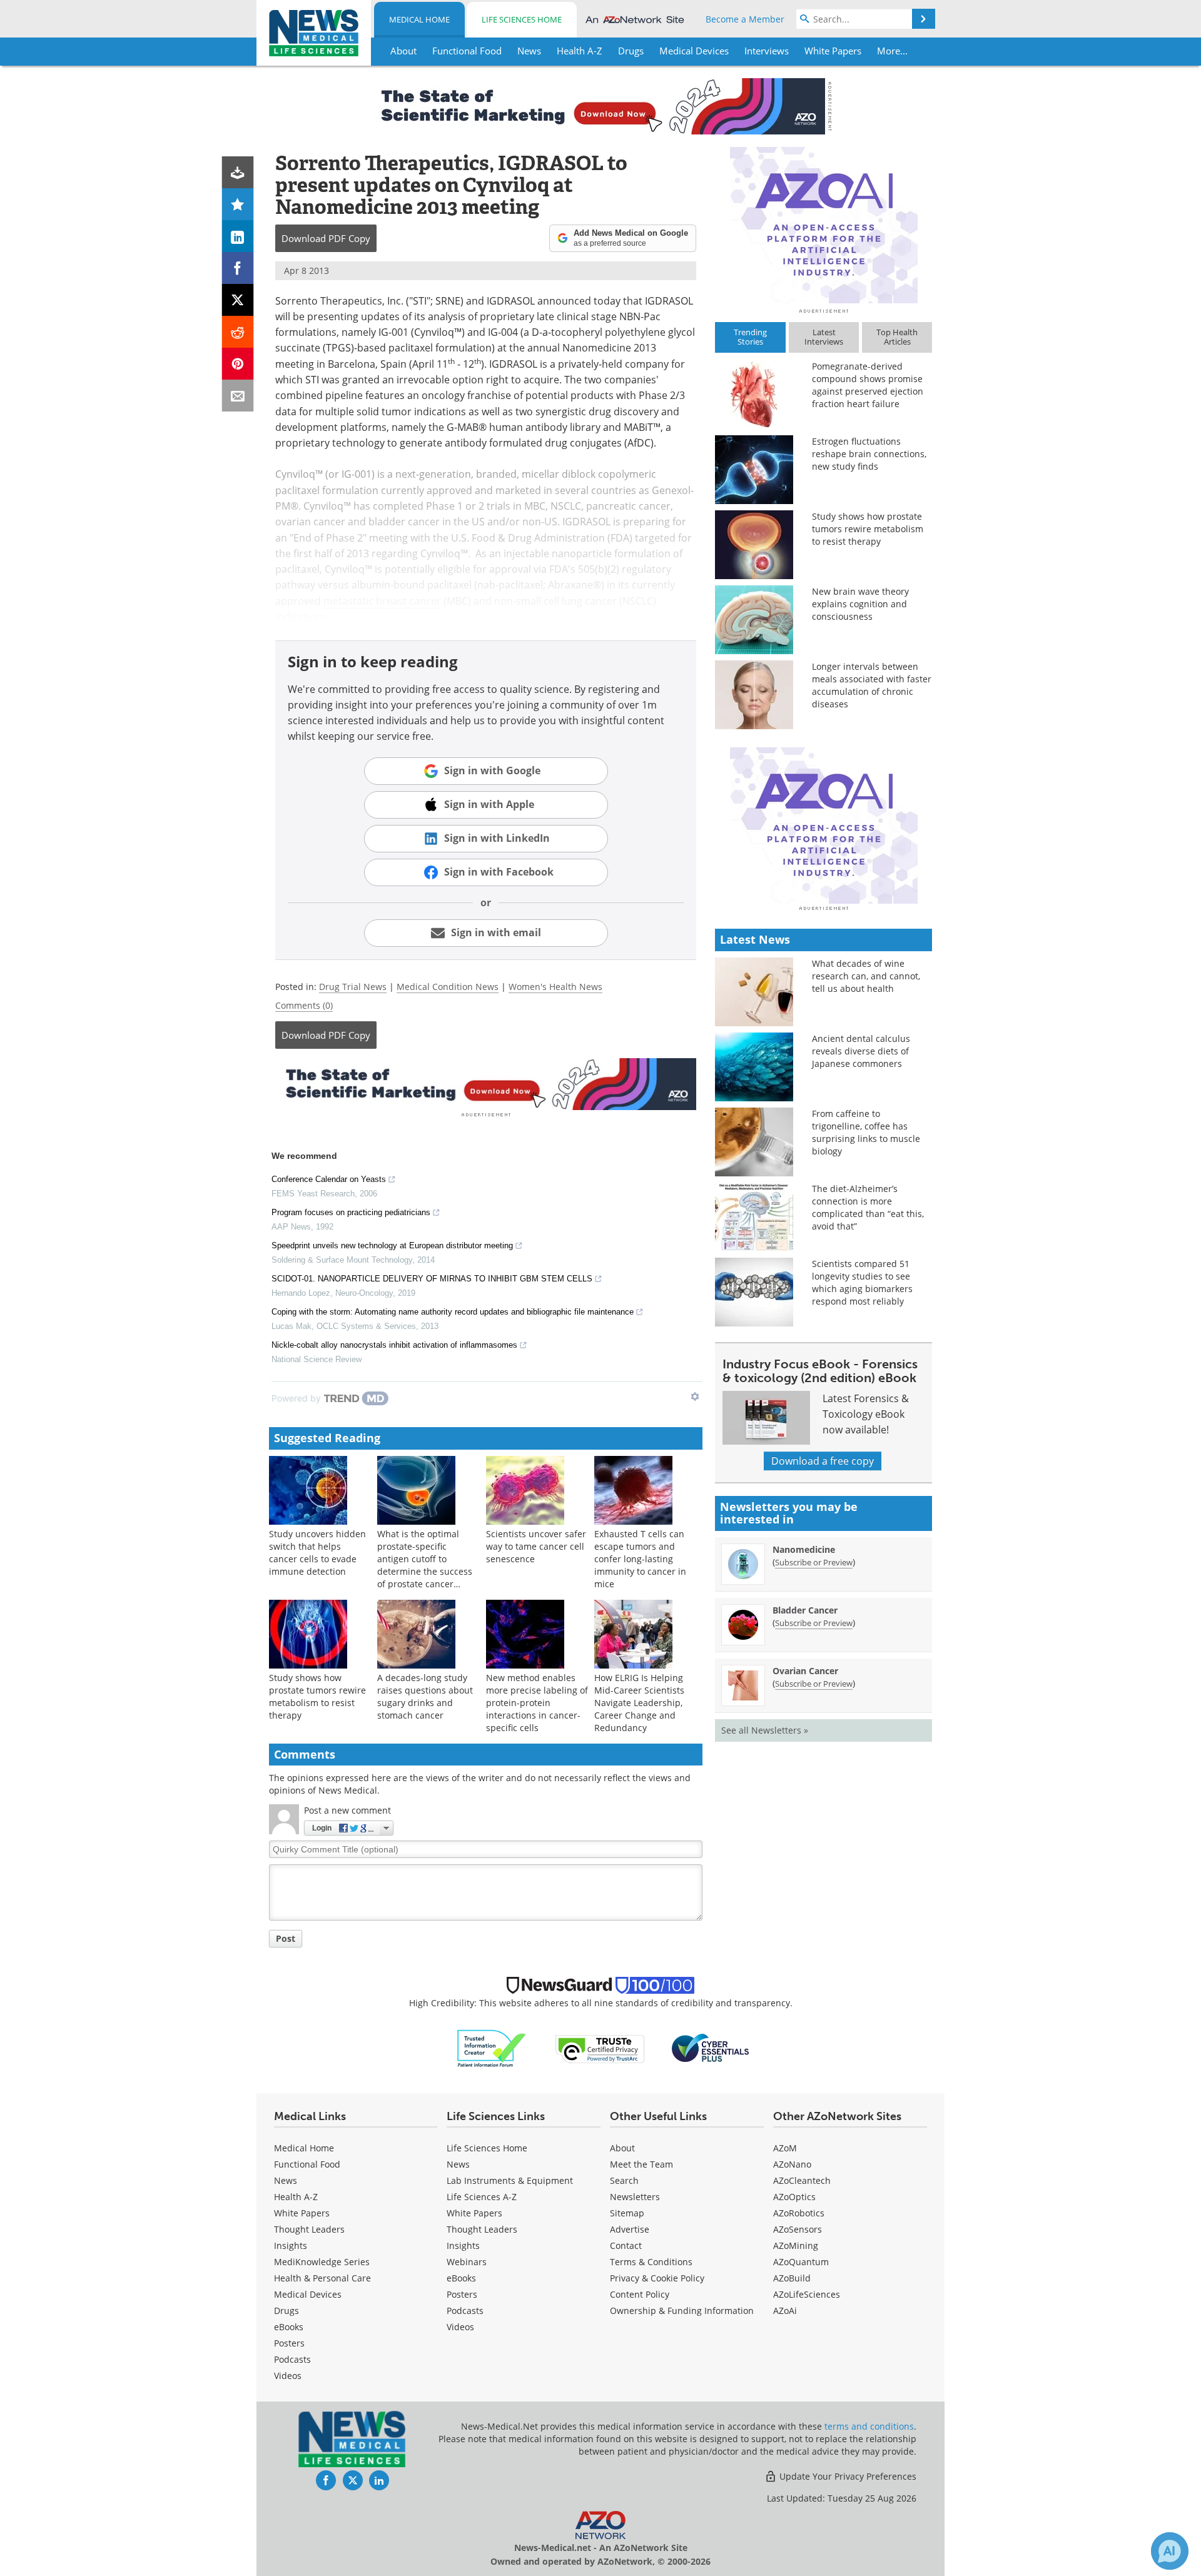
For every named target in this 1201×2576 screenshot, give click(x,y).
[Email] (238, 396)
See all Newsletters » (765, 1730)
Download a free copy (823, 1461)
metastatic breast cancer (382, 601)
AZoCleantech (802, 2180)
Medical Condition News (448, 987)
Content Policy (640, 2294)
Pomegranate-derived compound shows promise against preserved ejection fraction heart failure (868, 385)
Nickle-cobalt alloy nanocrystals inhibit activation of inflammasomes (394, 1345)
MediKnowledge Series (322, 2262)
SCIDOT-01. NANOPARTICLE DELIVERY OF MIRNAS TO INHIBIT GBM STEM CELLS (432, 1279)
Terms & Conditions (651, 2262)
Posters (289, 2343)
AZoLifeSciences (807, 2294)
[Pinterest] (238, 364)
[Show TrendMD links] (695, 1397)
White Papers (302, 2213)
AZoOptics (794, 2197)
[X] (238, 300)
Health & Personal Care (322, 2278)
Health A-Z (296, 2197)
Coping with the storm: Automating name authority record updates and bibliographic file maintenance (453, 1312)
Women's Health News (555, 987)
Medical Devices (308, 2294)
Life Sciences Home (522, 19)
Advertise (630, 2229)
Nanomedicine (804, 1549)
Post (286, 1938)
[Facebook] (238, 268)
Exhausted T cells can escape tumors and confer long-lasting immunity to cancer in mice (640, 1559)
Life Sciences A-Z (482, 2197)
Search (624, 2180)
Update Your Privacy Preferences (847, 2476)
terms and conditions (869, 2426)
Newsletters (635, 2197)
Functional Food (307, 2164)
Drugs (286, 2311)
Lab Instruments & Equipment (510, 2180)
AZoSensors (798, 2229)
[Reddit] (238, 332)
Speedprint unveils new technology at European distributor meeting (392, 1245)
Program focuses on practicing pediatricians (351, 1212)
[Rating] (238, 204)
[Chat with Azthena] (1170, 2551)
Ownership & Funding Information (682, 2311)
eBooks (289, 2327)
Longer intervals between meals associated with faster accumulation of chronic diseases (872, 685)
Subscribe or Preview (814, 1562)
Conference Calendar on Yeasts (329, 1179)
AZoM (785, 2148)
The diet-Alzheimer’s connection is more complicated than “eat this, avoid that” (868, 1207)
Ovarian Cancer (805, 1671)
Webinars (467, 2262)
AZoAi (785, 2311)
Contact (626, 2245)
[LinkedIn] (238, 236)
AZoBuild (792, 2278)
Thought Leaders (309, 2229)
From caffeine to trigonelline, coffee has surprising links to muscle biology (866, 1132)
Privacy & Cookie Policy (657, 2278)
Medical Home (419, 19)
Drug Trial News (353, 987)
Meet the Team (641, 2164)
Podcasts (292, 2359)
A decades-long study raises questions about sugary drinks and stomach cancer (425, 1696)
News (286, 2180)
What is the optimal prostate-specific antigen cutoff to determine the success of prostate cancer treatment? (425, 1565)
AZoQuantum (801, 2262)
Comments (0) (304, 1005)
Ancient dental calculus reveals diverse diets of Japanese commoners (861, 1051)
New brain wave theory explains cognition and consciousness (860, 604)
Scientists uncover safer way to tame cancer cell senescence (536, 1546)
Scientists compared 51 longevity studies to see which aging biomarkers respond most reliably (862, 1282)
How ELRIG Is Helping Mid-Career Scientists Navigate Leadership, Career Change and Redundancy (639, 1703)
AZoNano (792, 2164)
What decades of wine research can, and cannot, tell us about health (866, 976)
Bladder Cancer (805, 1610)
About (622, 2148)
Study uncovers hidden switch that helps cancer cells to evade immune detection (317, 1553)
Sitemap (627, 2213)
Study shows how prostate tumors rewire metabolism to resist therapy (317, 1696)
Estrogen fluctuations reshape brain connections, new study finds (869, 454)
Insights (291, 2245)
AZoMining (796, 2245)
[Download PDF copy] (238, 172)
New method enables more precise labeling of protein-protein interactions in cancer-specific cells (537, 1703)
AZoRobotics (799, 2213)
